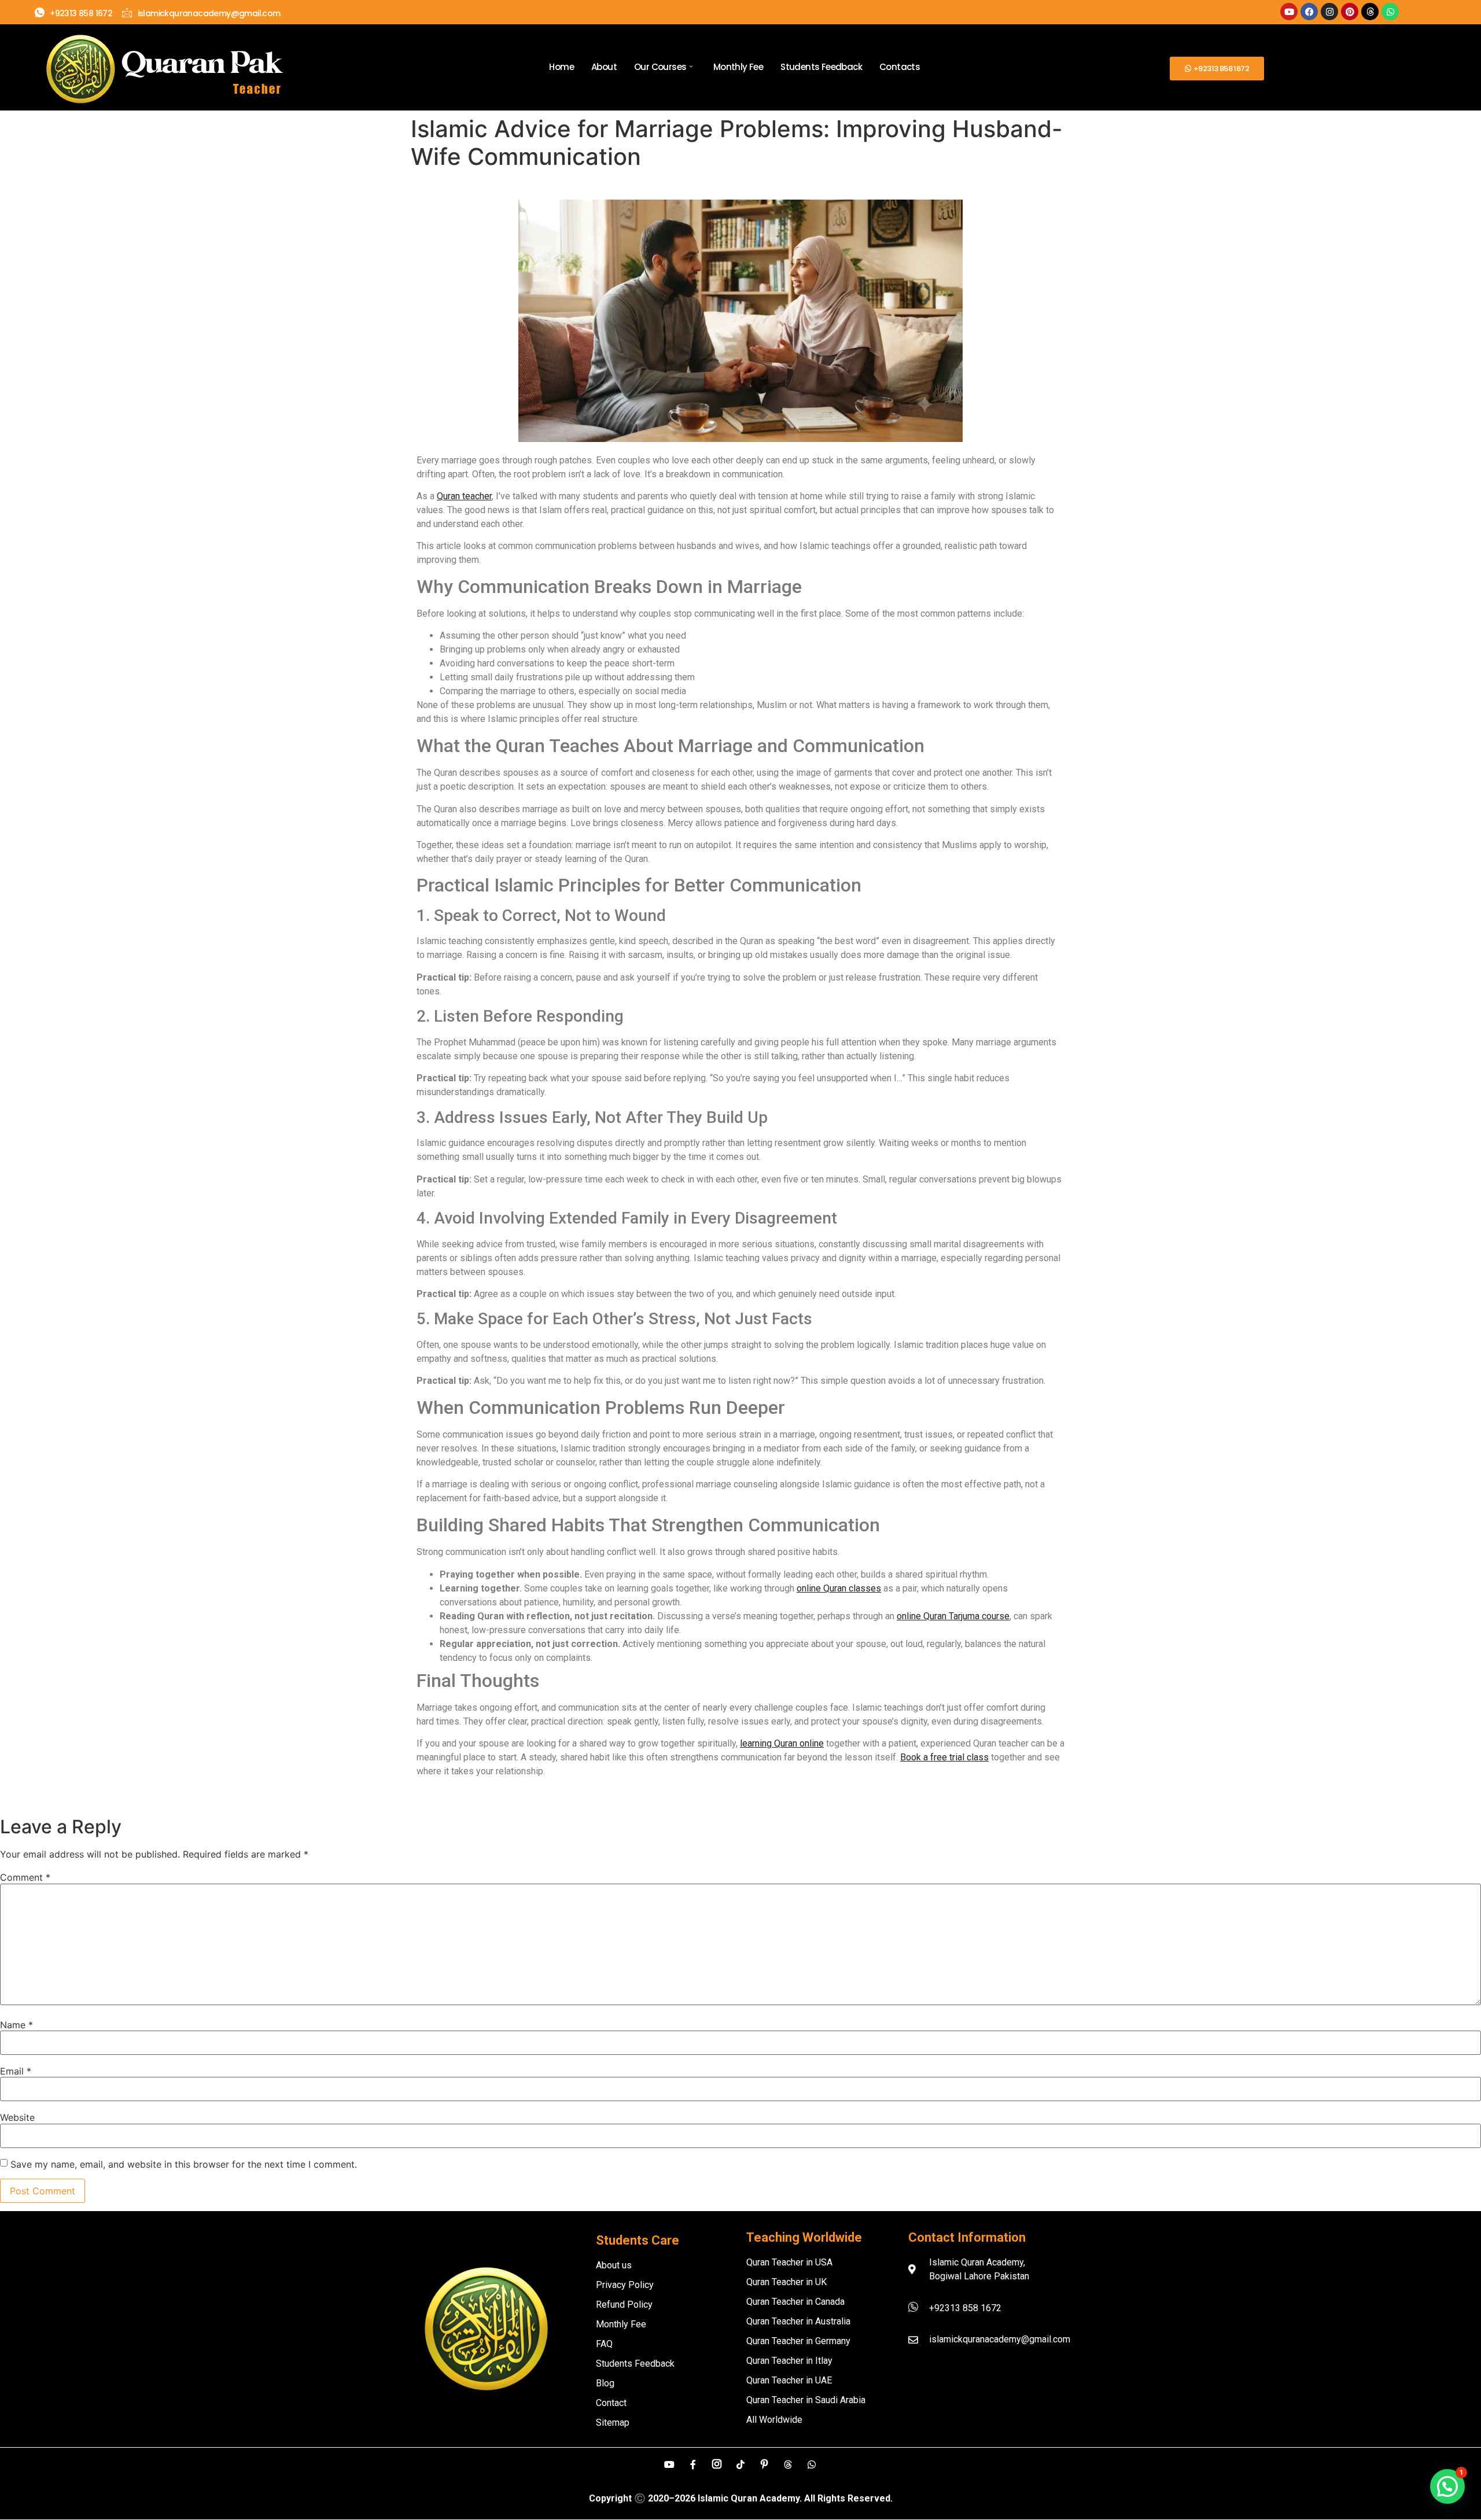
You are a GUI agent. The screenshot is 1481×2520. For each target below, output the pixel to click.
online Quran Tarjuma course (953, 1616)
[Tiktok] (740, 2464)
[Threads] (1370, 12)
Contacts (900, 67)
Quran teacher (464, 496)
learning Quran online (782, 1743)
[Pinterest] (1350, 12)
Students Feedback (821, 67)
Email (16, 2071)
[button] (1447, 2486)
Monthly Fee (738, 67)
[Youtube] (1289, 12)
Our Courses (660, 67)
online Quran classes (839, 1588)
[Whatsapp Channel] (812, 2464)
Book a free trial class (944, 1757)
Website (17, 2117)
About (604, 67)
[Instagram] (1329, 12)
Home (561, 67)
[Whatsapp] (1390, 12)
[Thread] (788, 2464)
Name (16, 2025)
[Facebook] (1309, 12)
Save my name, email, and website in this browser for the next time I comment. (184, 2164)
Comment (25, 1877)
